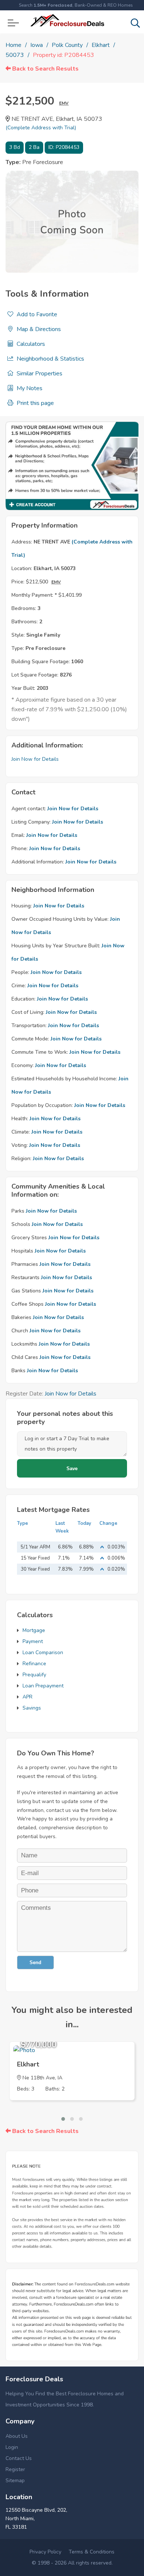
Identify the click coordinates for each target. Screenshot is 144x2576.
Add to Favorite (36, 314)
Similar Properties (39, 374)
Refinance (34, 1664)
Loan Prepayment (43, 1686)
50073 (15, 55)
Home (13, 45)
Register (15, 2469)
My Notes (29, 388)
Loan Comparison (43, 1652)
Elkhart (101, 45)
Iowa (37, 45)
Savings (32, 1708)
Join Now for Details (35, 759)
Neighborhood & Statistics (50, 359)
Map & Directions (38, 329)
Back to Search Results (45, 69)
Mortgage (34, 1630)
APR (28, 1697)
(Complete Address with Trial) (41, 128)
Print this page (35, 403)
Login (12, 2447)
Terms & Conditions (92, 2552)
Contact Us (19, 2458)
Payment (33, 1641)
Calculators (30, 344)
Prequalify (34, 1675)
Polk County (67, 45)
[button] (63, 2119)
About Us (17, 2436)
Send (35, 1962)
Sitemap (15, 2480)
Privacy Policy (45, 2552)
